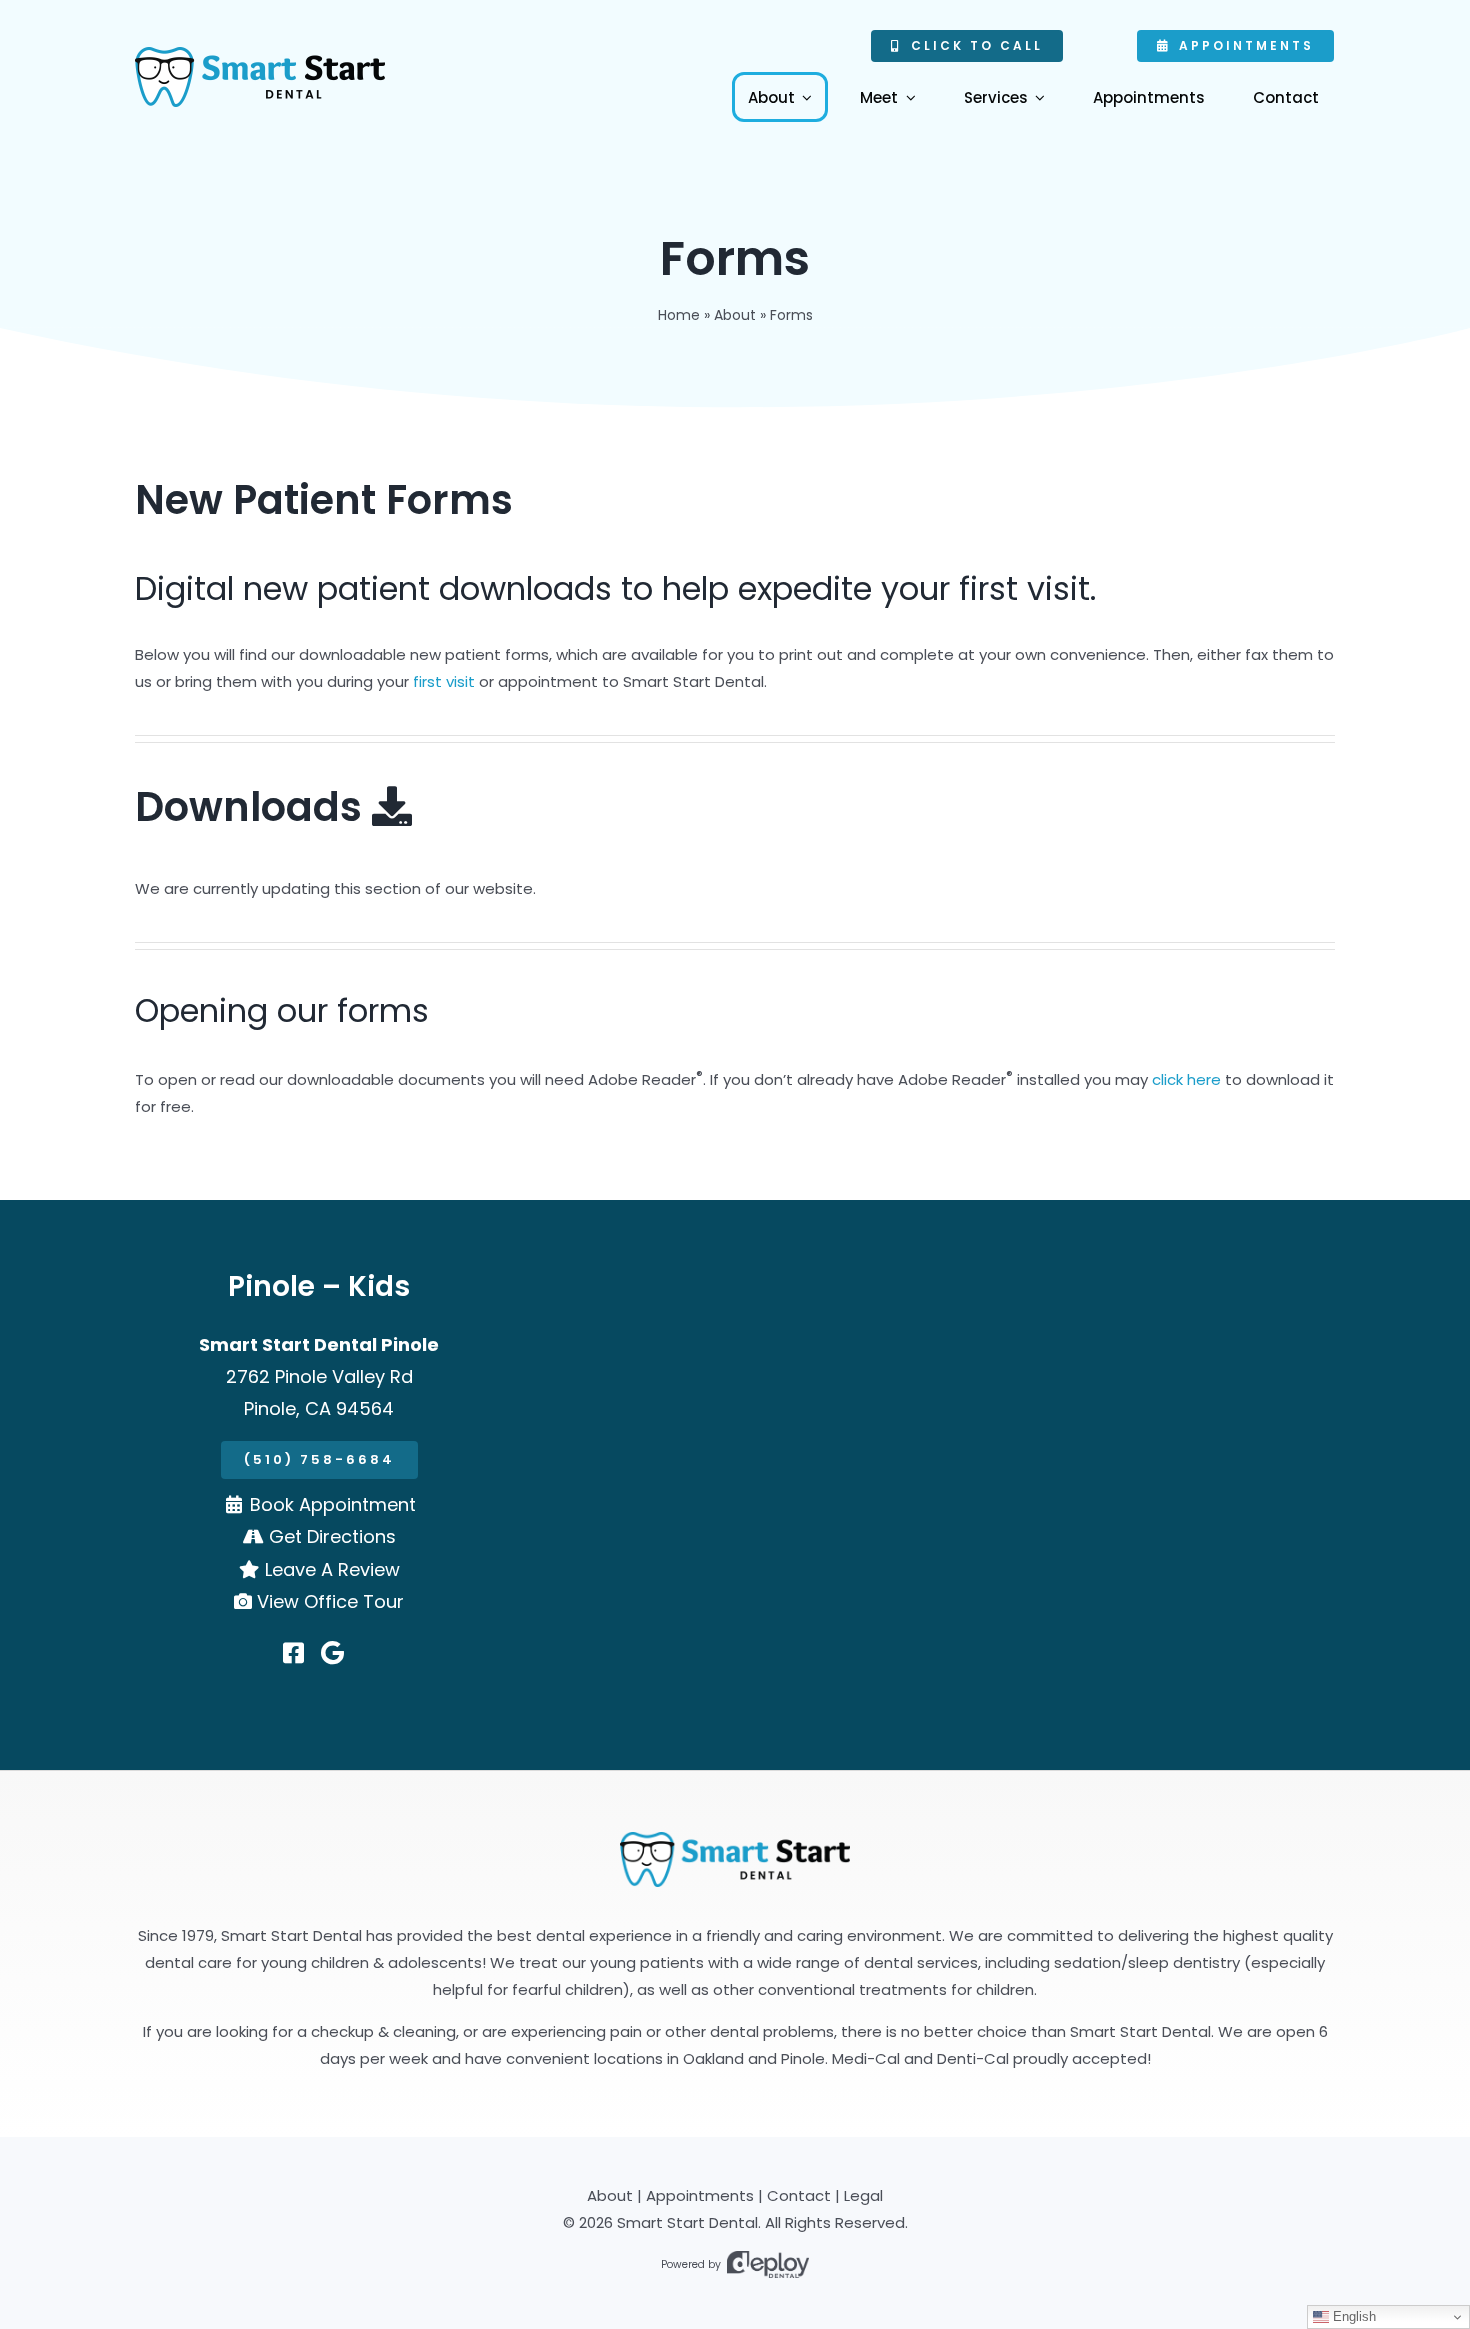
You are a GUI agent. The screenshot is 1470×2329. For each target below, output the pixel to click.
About (735, 315)
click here (1186, 1079)
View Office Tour (330, 1601)
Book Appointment (333, 1504)
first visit (444, 681)
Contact (799, 2195)
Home (679, 315)
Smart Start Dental (687, 2222)
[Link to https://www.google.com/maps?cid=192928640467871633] (332, 1653)
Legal (863, 2195)
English (1352, 2316)
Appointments (700, 2195)
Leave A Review (332, 1569)
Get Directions (332, 1536)
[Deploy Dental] (768, 2264)
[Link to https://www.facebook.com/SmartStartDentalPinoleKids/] (293, 1653)
